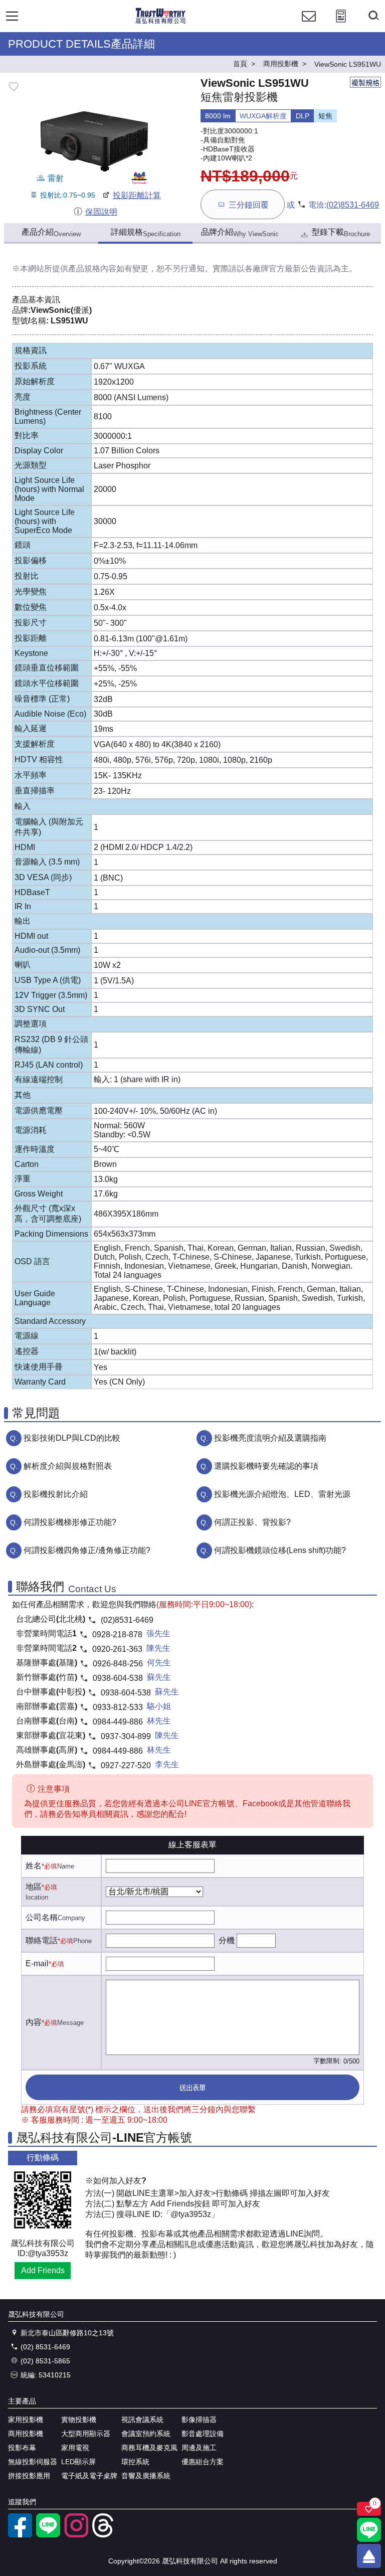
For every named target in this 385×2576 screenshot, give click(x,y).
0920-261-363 (117, 1649)
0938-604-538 (118, 1678)
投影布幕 (22, 2448)
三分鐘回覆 (249, 205)
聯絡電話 (42, 1940)
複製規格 (365, 83)
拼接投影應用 (29, 2476)
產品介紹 (51, 233)
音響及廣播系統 (146, 2476)
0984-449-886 (118, 1722)
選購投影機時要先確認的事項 (266, 1466)
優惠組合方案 (203, 2462)
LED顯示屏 (78, 2462)
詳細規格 (146, 233)
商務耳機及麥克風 (149, 2448)
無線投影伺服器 (33, 2462)
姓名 (34, 1866)
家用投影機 (26, 2420)
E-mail (37, 1963)
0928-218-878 (117, 1635)
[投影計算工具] (341, 25)
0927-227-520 (126, 1765)
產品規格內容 (92, 269)
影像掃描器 (199, 2420)
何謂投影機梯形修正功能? (70, 1522)
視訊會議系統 (142, 2420)
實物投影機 (79, 2420)
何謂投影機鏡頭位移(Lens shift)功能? (280, 1550)
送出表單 (192, 2088)
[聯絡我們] (309, 25)
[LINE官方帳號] (48, 2535)
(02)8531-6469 (353, 205)
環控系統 (135, 2462)
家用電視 (75, 2448)
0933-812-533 (118, 1707)
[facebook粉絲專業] (20, 2535)
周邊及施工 (199, 2448)
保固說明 (101, 212)
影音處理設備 (203, 2434)
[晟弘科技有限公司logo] (161, 22)
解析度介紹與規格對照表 (68, 1466)
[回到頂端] (369, 2556)
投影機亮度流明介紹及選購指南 (270, 1438)
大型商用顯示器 (86, 2434)
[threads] (104, 2535)
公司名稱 (42, 1917)
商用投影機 (26, 2434)
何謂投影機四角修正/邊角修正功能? (87, 1550)
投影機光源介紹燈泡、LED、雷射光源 (282, 1494)
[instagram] (76, 2535)
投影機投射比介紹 (56, 1494)
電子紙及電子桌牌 (89, 2476)
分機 (227, 1940)
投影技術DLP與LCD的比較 (72, 1438)
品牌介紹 (240, 233)
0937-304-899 (126, 1736)
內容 (34, 2022)
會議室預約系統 (146, 2434)
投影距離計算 (137, 195)
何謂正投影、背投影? (252, 1522)
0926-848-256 (118, 1664)
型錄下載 (341, 233)
